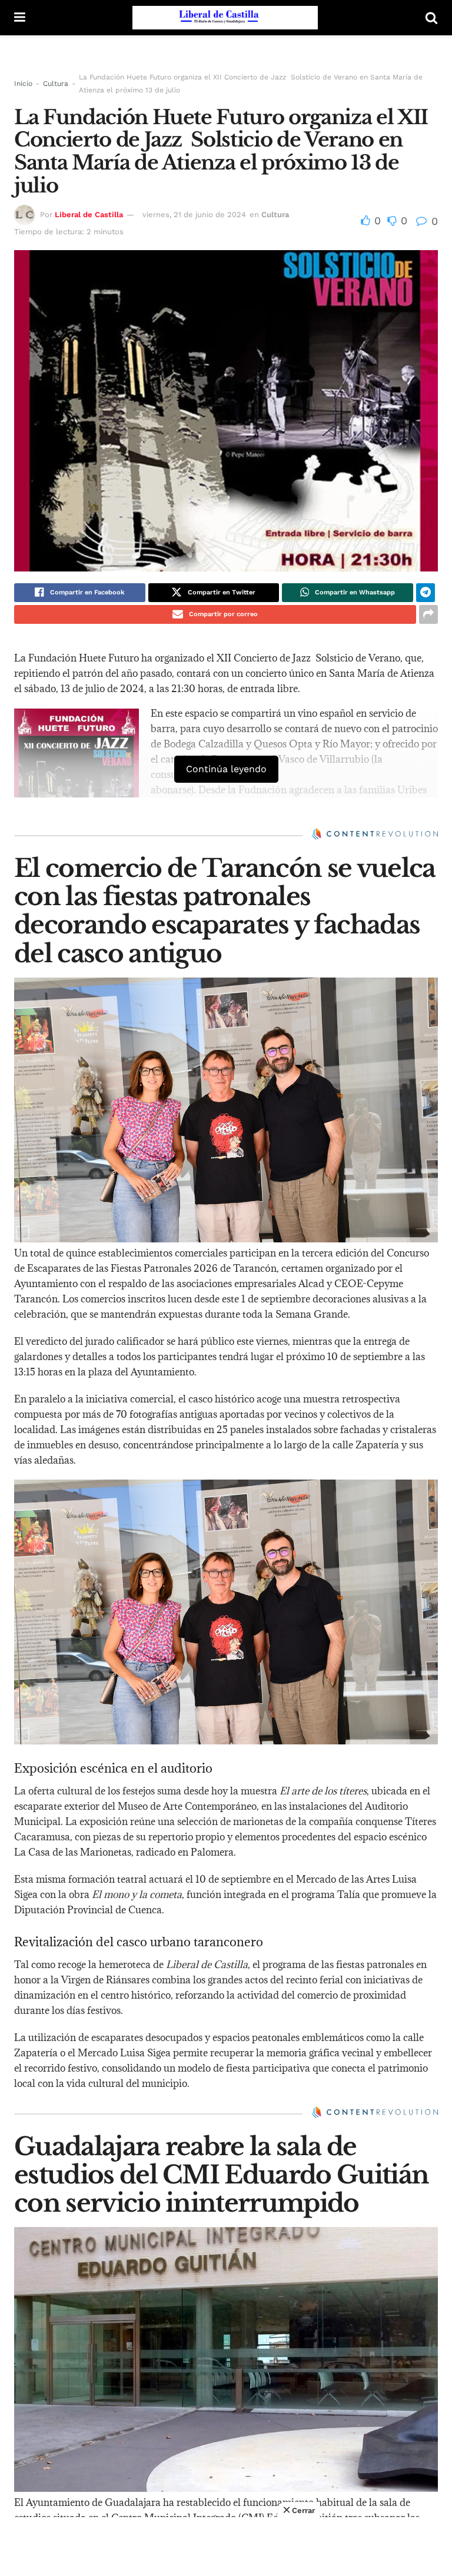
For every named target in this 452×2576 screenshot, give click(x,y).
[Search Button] (431, 18)
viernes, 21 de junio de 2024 (194, 215)
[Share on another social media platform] (428, 614)
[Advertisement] (226, 2547)
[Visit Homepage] (225, 18)
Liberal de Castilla (89, 215)
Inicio (23, 84)
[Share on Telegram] (426, 593)
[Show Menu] (20, 18)
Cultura (56, 84)
